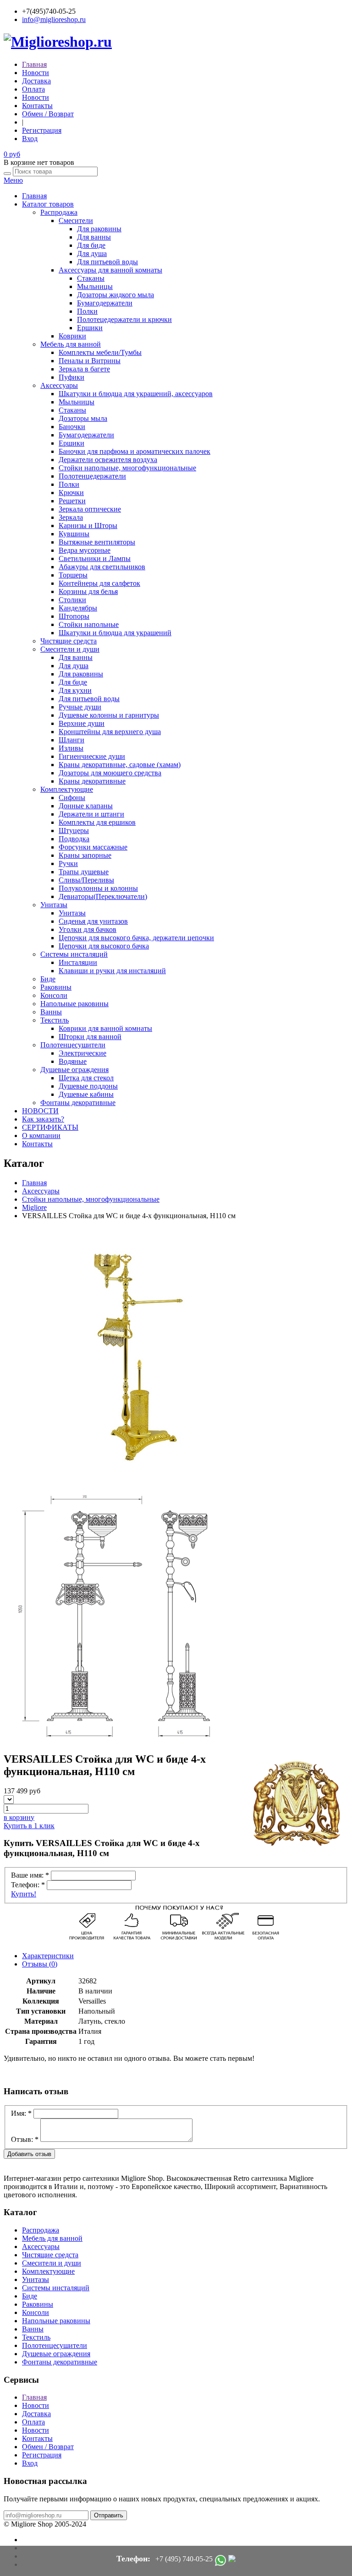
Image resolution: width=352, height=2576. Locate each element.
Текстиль (55, 1020)
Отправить (109, 2515)
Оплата (33, 89)
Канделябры (78, 608)
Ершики (90, 328)
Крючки (71, 493)
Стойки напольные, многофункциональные (127, 468)
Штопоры (74, 616)
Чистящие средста (69, 641)
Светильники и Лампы (95, 558)
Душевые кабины (86, 1094)
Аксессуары (59, 385)
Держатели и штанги (91, 814)
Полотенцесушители (73, 1045)
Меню (13, 180)
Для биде (91, 245)
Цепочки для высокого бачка (104, 946)
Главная (34, 64)
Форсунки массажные (93, 847)
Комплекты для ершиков (97, 822)
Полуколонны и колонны (98, 888)
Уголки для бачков (88, 929)
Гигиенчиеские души (92, 756)
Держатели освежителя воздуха (108, 460)
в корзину (19, 1817)
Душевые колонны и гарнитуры (109, 715)
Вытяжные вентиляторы (97, 542)
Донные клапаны (86, 806)
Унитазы (54, 905)
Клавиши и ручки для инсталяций (112, 971)
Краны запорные (85, 855)
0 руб (12, 154)
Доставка (36, 81)
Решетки (72, 501)
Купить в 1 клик (29, 1826)
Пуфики (71, 377)
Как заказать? (43, 1119)
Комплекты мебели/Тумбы (100, 352)
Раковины (56, 987)
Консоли (54, 995)
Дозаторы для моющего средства (110, 773)
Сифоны (72, 798)
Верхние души (82, 723)
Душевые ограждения (74, 1070)
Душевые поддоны (88, 1086)
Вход (30, 139)
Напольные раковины (74, 1004)
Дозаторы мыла (83, 418)
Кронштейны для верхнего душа (110, 732)
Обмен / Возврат (48, 114)
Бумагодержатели (105, 303)
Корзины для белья (88, 591)
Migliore (34, 1207)
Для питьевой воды (107, 262)
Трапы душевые (84, 872)
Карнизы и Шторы (88, 526)
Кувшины (74, 534)
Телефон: (28, 1885)
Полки (87, 311)
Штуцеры (74, 831)
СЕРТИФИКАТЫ (50, 1127)
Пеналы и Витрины (90, 361)
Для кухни (75, 690)
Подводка (74, 839)
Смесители (76, 221)
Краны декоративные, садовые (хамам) (120, 765)
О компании (41, 1136)
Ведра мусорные (85, 550)
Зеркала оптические (90, 509)
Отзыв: (25, 2139)
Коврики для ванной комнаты (105, 1028)
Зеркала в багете (84, 369)
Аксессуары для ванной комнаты (110, 270)
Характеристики (48, 1956)
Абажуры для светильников (102, 567)
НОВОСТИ (40, 1111)
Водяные (73, 1061)
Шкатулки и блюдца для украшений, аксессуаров (136, 394)
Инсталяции (78, 962)
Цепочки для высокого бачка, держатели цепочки (136, 938)
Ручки (68, 863)
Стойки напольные (89, 624)
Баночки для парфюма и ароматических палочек (135, 451)
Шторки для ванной (90, 1037)
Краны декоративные (92, 781)
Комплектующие (67, 789)
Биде (48, 979)
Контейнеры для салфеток (99, 583)
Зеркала (71, 517)
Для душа (92, 253)
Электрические (82, 1053)
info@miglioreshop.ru (54, 19)
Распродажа (59, 212)
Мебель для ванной (71, 344)
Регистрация (42, 130)
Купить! (24, 1894)
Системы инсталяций (74, 954)
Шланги (71, 740)
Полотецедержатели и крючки (124, 319)
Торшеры (73, 575)
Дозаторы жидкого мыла (115, 295)
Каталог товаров (48, 204)
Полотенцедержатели (92, 476)
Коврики (72, 336)
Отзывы (40, 1964)
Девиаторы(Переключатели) (103, 896)
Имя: (21, 2113)
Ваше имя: (30, 1875)
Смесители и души (70, 649)
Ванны (51, 1012)
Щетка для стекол (86, 1078)
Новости (36, 73)
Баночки (72, 427)
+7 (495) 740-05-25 (184, 2559)
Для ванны (94, 237)
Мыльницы (95, 286)
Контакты (37, 106)
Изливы (71, 748)
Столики (72, 600)
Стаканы (91, 278)
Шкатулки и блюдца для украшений (115, 633)
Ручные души (80, 707)
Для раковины (99, 229)
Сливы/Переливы (86, 880)
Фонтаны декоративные (78, 1103)
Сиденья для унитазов (93, 921)
